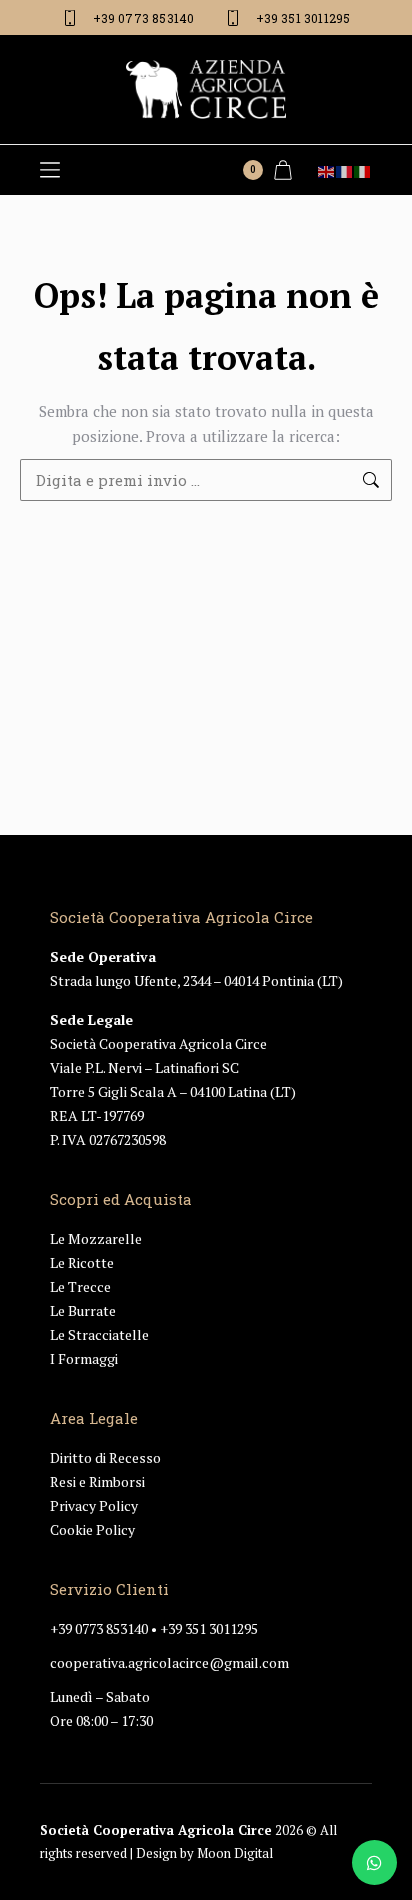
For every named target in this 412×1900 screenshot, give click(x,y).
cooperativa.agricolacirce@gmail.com (169, 1662)
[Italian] (363, 170)
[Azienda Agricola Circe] (206, 89)
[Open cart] (283, 170)
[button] (50, 170)
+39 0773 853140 (99, 1628)
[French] (345, 170)
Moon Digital (235, 1853)
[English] (327, 170)
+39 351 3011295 (209, 1628)
